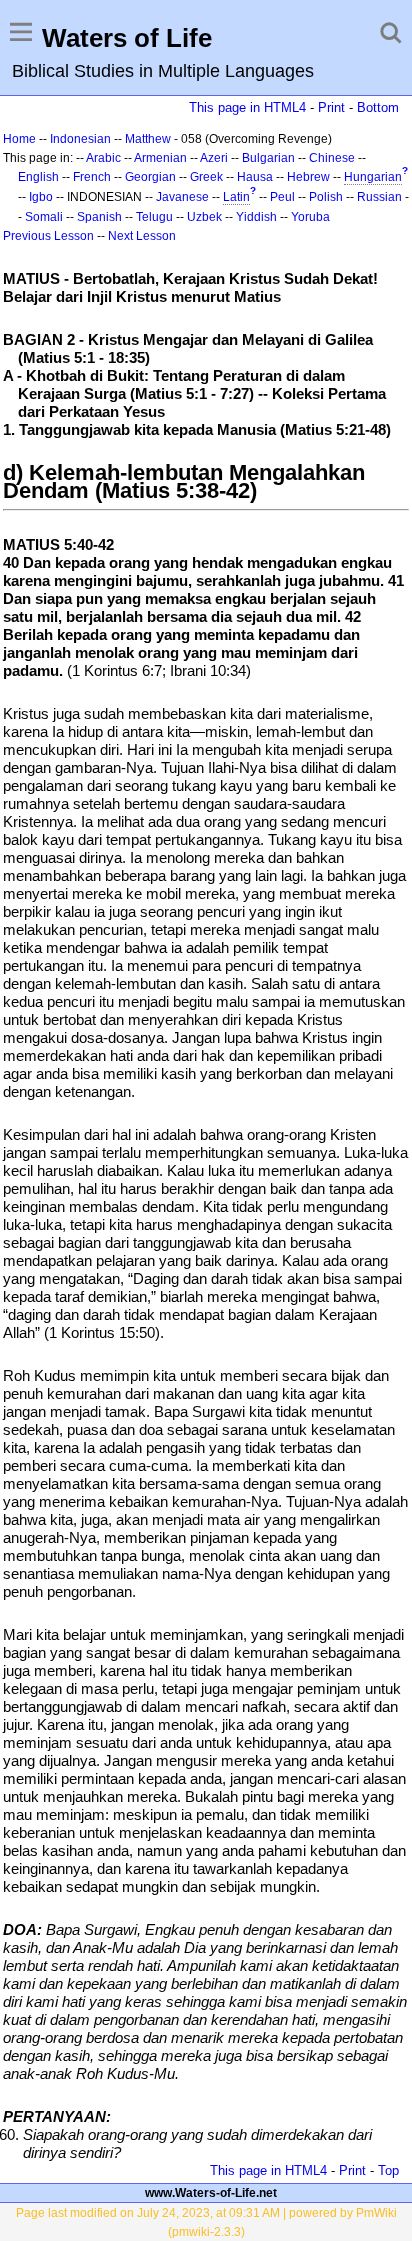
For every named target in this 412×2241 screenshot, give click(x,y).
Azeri (214, 158)
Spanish (99, 217)
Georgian (150, 177)
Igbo (41, 197)
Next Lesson (142, 236)
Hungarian (373, 177)
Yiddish (256, 217)
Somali (44, 217)
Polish (326, 197)
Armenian (160, 158)
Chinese (332, 158)
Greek (206, 177)
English (38, 177)
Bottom (378, 107)
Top (388, 2170)
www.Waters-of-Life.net (211, 2193)
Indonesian (80, 139)
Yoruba (310, 217)
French (92, 177)
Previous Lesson (48, 236)
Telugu (154, 217)
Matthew (148, 139)
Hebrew (308, 177)
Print (331, 107)
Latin (236, 197)
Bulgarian (268, 158)
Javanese (182, 197)
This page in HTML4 (247, 107)
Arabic (103, 158)
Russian (379, 197)
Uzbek (204, 217)
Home (19, 139)
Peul (282, 197)
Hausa (255, 177)
